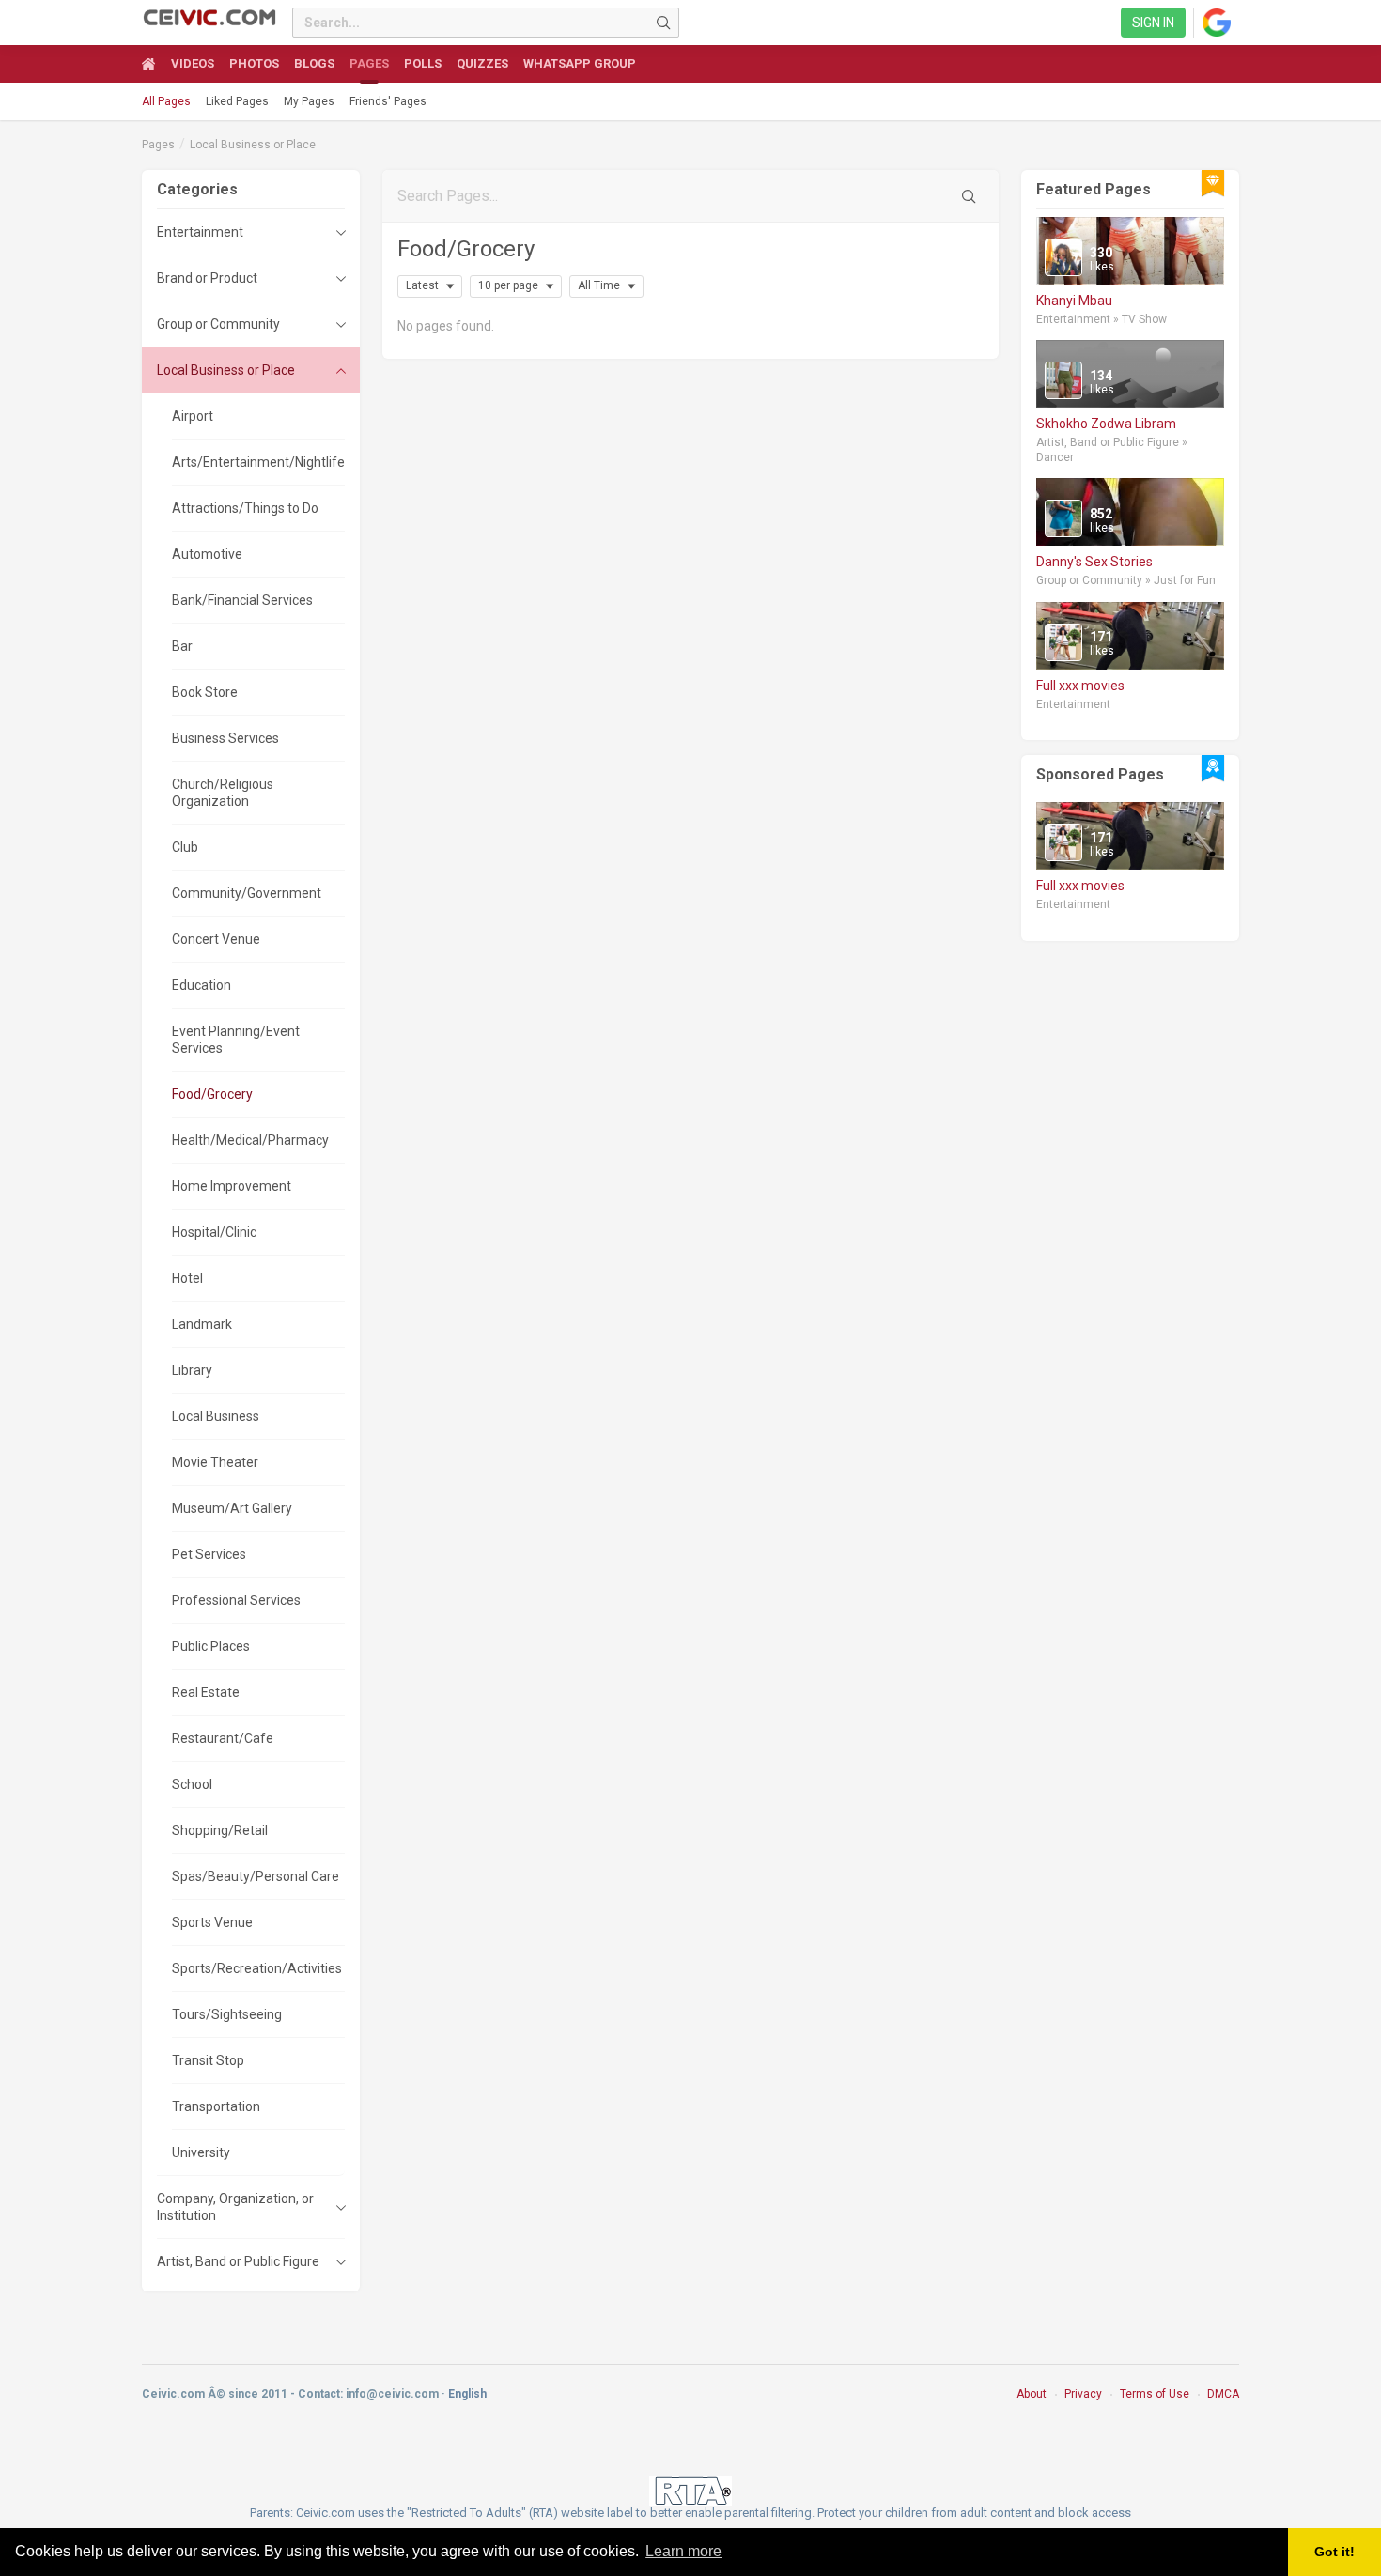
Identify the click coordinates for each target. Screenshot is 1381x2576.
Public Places (211, 1646)
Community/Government (247, 893)
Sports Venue (212, 1922)
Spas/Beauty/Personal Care (256, 1876)
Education (202, 985)
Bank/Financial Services (242, 600)
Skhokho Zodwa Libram (1106, 424)
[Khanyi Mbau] (1063, 257)
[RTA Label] (690, 2490)
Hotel (187, 1278)
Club (185, 847)
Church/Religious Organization (223, 793)
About (1032, 2394)
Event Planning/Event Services (236, 1040)
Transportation (216, 2106)
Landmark (202, 1324)
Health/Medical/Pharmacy (250, 1140)
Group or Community (218, 324)
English (467, 2394)
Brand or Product (207, 278)
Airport (193, 416)
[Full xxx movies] (1063, 642)
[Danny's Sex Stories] (1063, 518)
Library (192, 1370)
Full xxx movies (1080, 686)
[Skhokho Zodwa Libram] (1063, 380)
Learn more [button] (683, 2551)
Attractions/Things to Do (245, 508)
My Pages (309, 101)
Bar (182, 646)
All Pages (166, 101)
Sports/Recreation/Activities (257, 1968)
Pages (158, 145)
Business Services (225, 738)
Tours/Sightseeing (227, 2014)
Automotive (207, 554)
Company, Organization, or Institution (235, 2207)
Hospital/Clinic (214, 1232)
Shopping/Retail (220, 1830)
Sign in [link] (1153, 23)
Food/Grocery (212, 1094)
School (192, 1784)
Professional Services (236, 1600)
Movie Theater (215, 1462)
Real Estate (206, 1692)
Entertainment (200, 232)
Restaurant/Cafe (223, 1738)
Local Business (216, 1416)
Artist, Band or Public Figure (238, 2261)
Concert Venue (216, 939)
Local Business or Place (253, 145)
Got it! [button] (1334, 2552)
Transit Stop (208, 2060)
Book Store (205, 692)
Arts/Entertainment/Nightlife (258, 462)
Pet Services (209, 1554)
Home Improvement (232, 1186)
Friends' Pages (388, 101)
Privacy (1083, 2394)
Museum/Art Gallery (232, 1508)
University (201, 2152)
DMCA (1223, 2394)
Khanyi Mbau (1074, 301)
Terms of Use (1155, 2394)
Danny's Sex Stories (1094, 562)
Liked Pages (237, 101)
